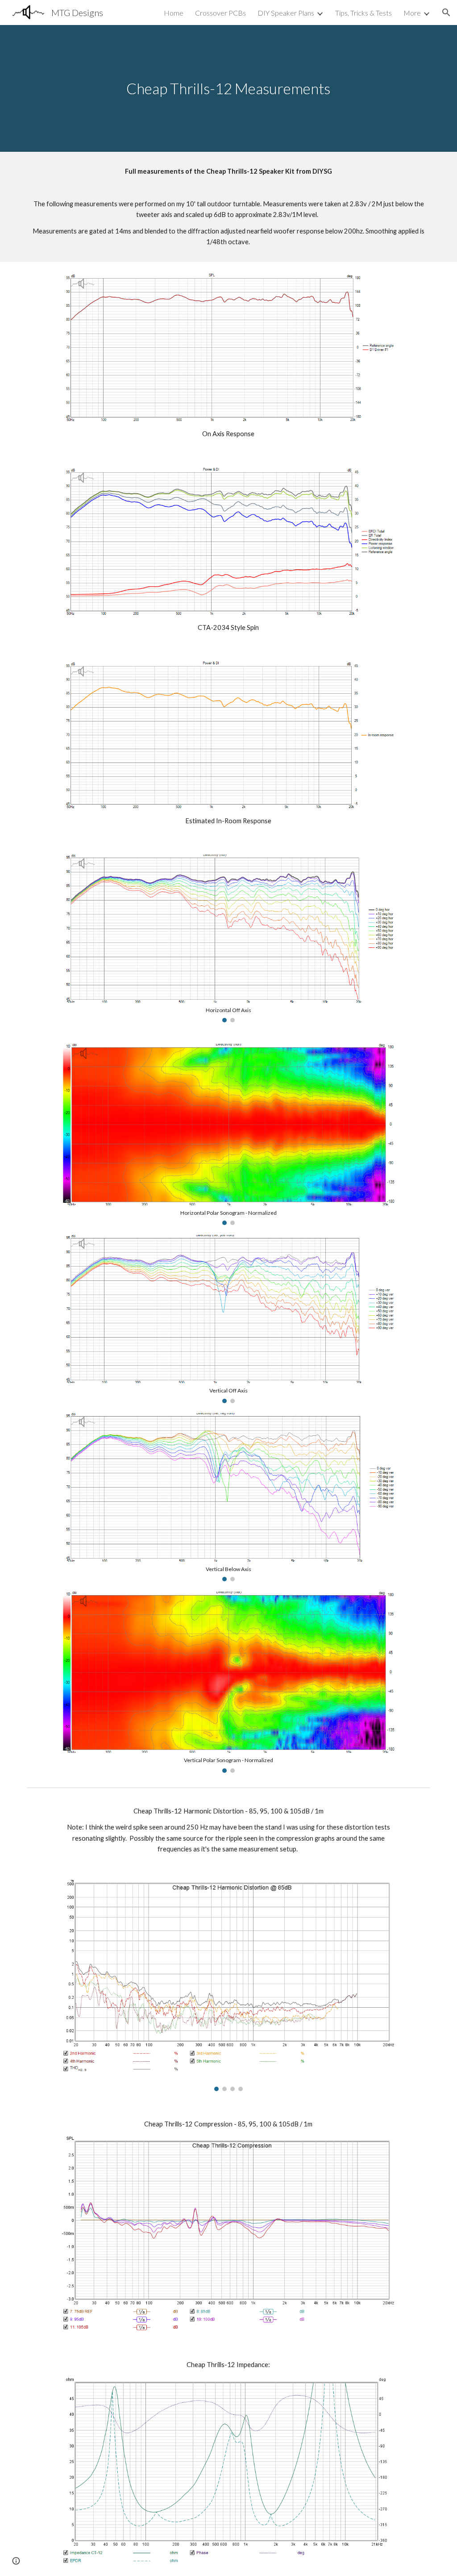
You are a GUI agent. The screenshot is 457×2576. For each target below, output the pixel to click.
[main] (228, 89)
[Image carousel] (228, 1986)
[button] (446, 13)
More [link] (412, 13)
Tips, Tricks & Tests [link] (364, 13)
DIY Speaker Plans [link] (286, 13)
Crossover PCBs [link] (220, 13)
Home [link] (174, 13)
